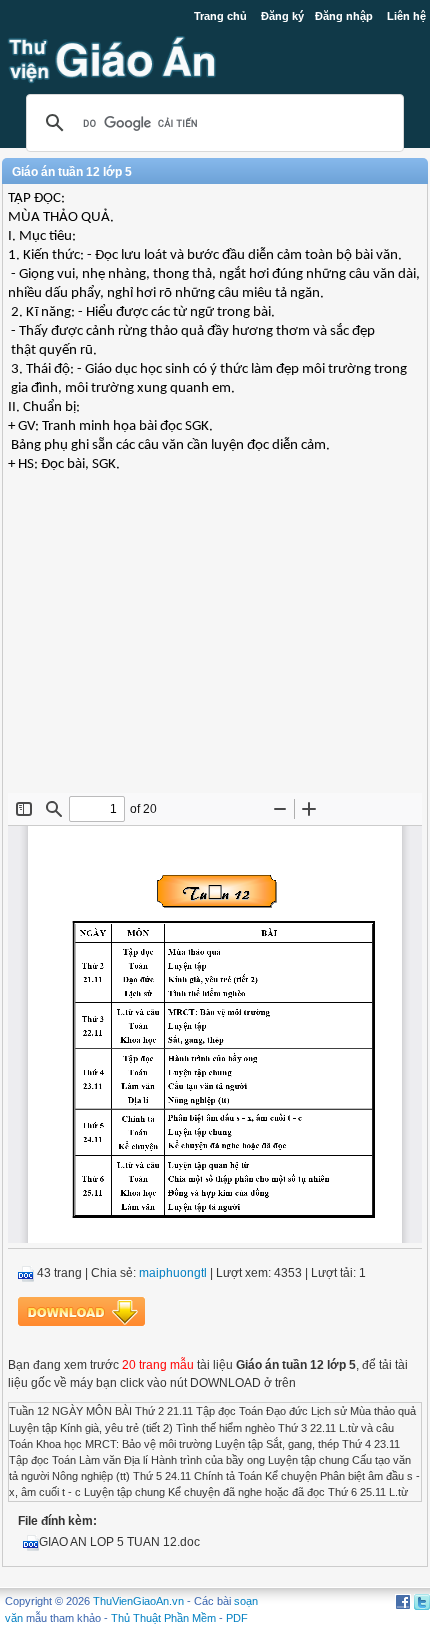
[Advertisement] (215, 648)
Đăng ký (282, 16)
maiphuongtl (173, 1273)
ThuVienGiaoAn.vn (138, 1601)
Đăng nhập (344, 16)
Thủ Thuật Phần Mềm (163, 1618)
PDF (237, 1618)
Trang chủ (220, 16)
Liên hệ (406, 16)
